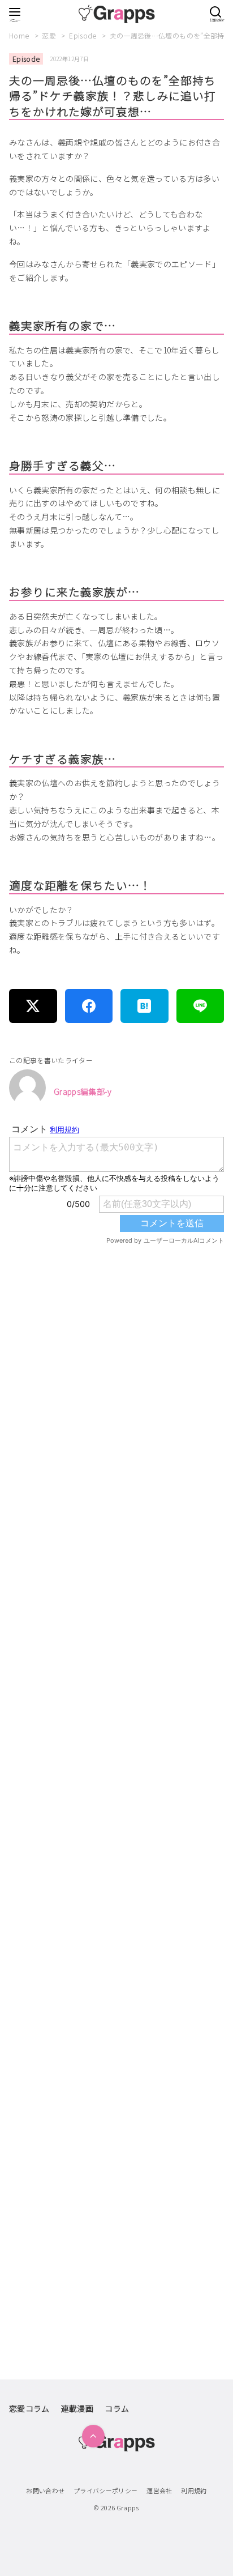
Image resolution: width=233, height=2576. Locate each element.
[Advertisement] (116, 1747)
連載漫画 (77, 2408)
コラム (117, 2408)
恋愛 (50, 35)
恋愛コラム (29, 2408)
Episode (84, 35)
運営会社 (159, 2490)
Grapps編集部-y (83, 1091)
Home (20, 35)
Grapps (128, 2507)
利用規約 (194, 2490)
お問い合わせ (45, 2490)
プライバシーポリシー (106, 2490)
